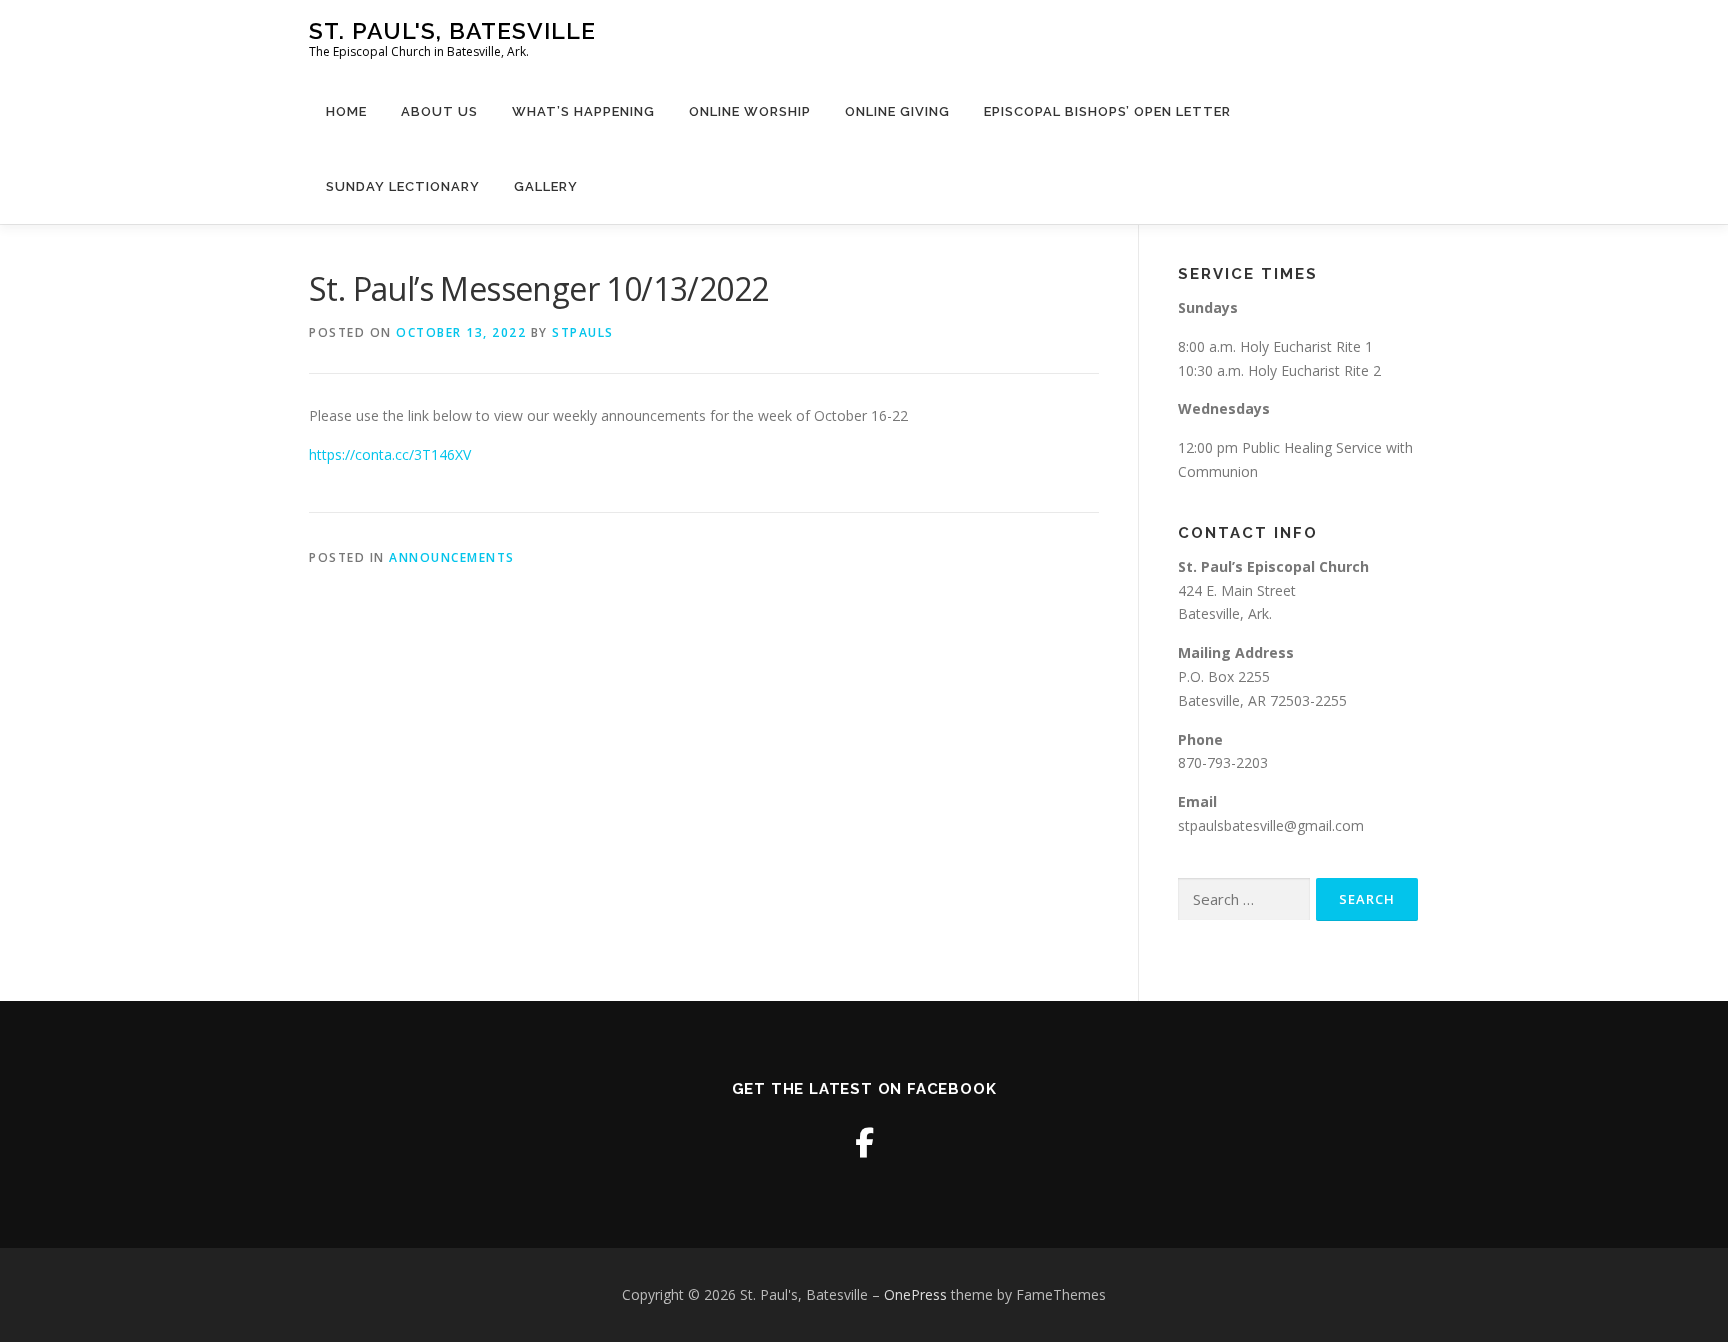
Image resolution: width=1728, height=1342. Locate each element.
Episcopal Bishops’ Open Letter (1107, 111)
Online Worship (750, 111)
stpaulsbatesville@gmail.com (1271, 825)
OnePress (915, 1294)
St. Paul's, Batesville (452, 30)
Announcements (452, 557)
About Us (439, 111)
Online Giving (897, 111)
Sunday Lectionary (403, 186)
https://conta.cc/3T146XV (390, 454)
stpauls (583, 332)
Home (346, 111)
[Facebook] (864, 1142)
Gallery (546, 186)
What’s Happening (583, 111)
